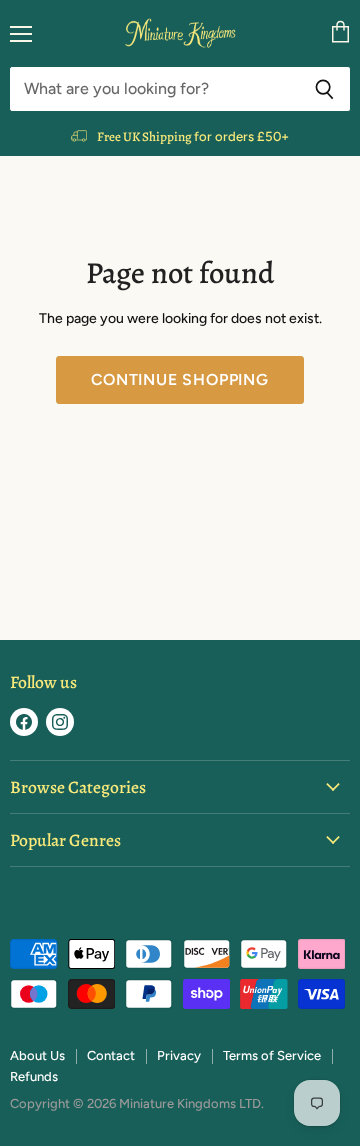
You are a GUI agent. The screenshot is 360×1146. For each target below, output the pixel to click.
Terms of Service (272, 1055)
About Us (37, 1055)
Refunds (34, 1076)
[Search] (324, 89)
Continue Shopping (180, 379)
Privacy (179, 1055)
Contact (111, 1055)
